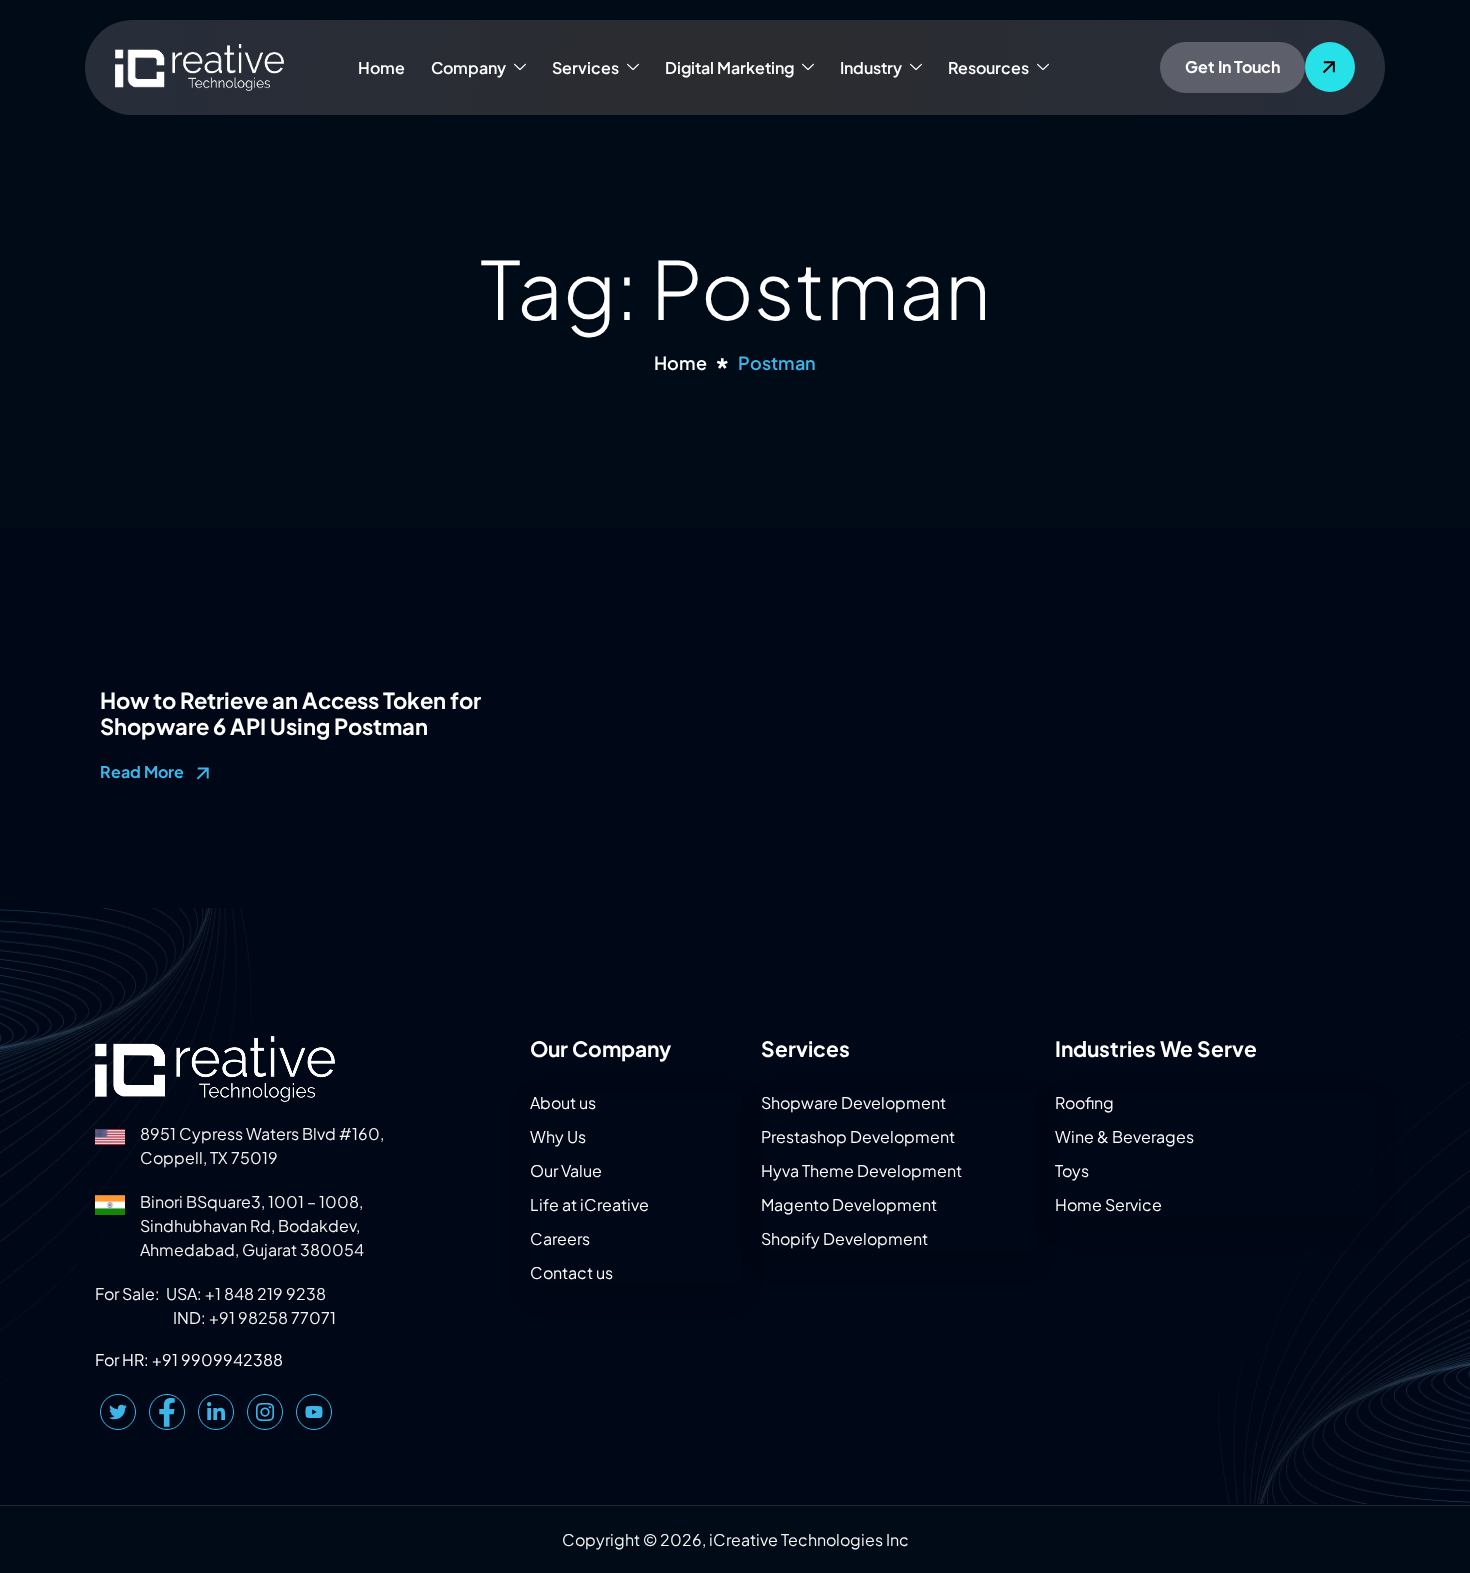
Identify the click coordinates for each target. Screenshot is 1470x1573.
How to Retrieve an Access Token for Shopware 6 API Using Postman (290, 713)
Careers (560, 1238)
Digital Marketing (729, 67)
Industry (871, 67)
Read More (143, 771)
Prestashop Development (858, 1136)
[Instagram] (265, 1412)
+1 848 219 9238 (265, 1293)
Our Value (566, 1170)
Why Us (558, 1136)
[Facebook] (167, 1412)
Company (468, 67)
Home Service (1108, 1204)
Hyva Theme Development (861, 1170)
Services (585, 67)
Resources (988, 67)
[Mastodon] (314, 1412)
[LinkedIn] (216, 1412)
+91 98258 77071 (272, 1317)
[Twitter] (118, 1412)
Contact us (571, 1272)
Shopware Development (853, 1102)
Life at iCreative (589, 1204)
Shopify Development (844, 1238)
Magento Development (849, 1204)
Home (381, 67)
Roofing (1084, 1102)
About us (563, 1102)
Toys (1072, 1170)
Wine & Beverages (1124, 1136)
